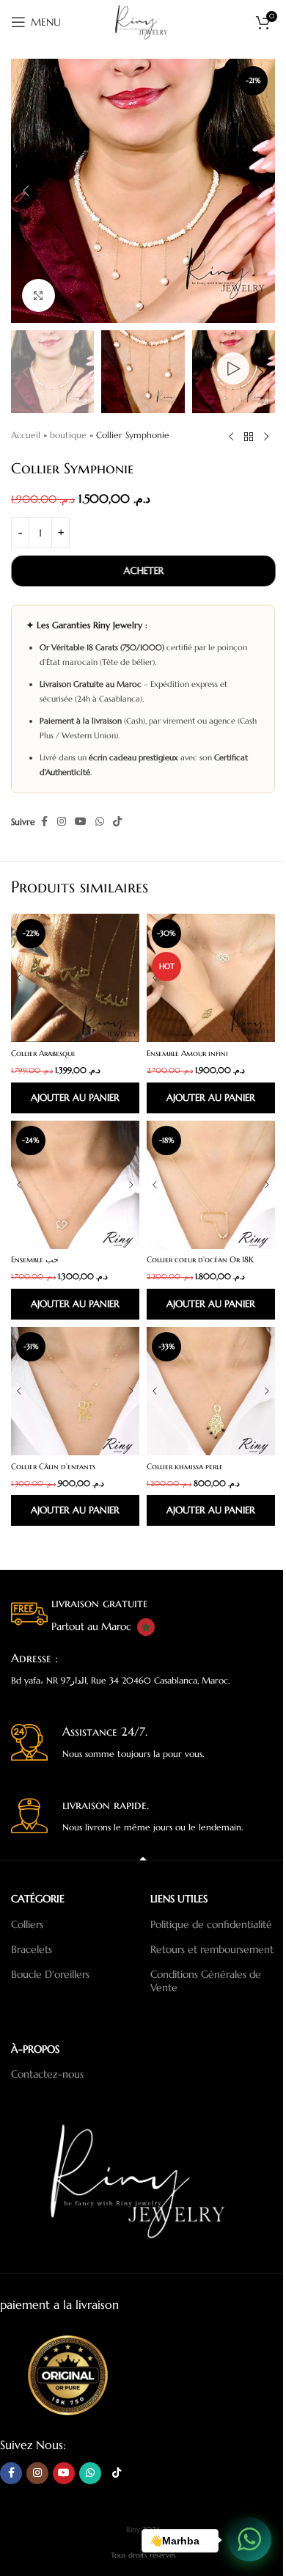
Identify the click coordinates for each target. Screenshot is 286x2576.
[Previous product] (231, 437)
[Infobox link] (143, 1616)
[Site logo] (143, 21)
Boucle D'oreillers (50, 1974)
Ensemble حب (35, 1259)
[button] (26, 191)
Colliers (27, 1924)
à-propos (35, 2049)
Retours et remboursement (212, 1949)
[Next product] (266, 437)
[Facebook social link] (44, 822)
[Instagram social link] (62, 822)
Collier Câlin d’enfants (53, 1466)
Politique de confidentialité (211, 1924)
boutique (68, 435)
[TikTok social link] (117, 822)
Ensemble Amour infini (187, 1053)
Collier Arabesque (43, 1053)
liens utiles (179, 1899)
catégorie (38, 1899)
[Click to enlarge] (38, 295)
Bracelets (32, 1949)
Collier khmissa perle (185, 1466)
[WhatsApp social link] (100, 822)
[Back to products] (249, 437)
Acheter (143, 571)
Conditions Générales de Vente (206, 1981)
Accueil (26, 435)
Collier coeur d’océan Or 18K (200, 1259)
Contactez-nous (47, 2074)
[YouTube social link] (81, 822)
